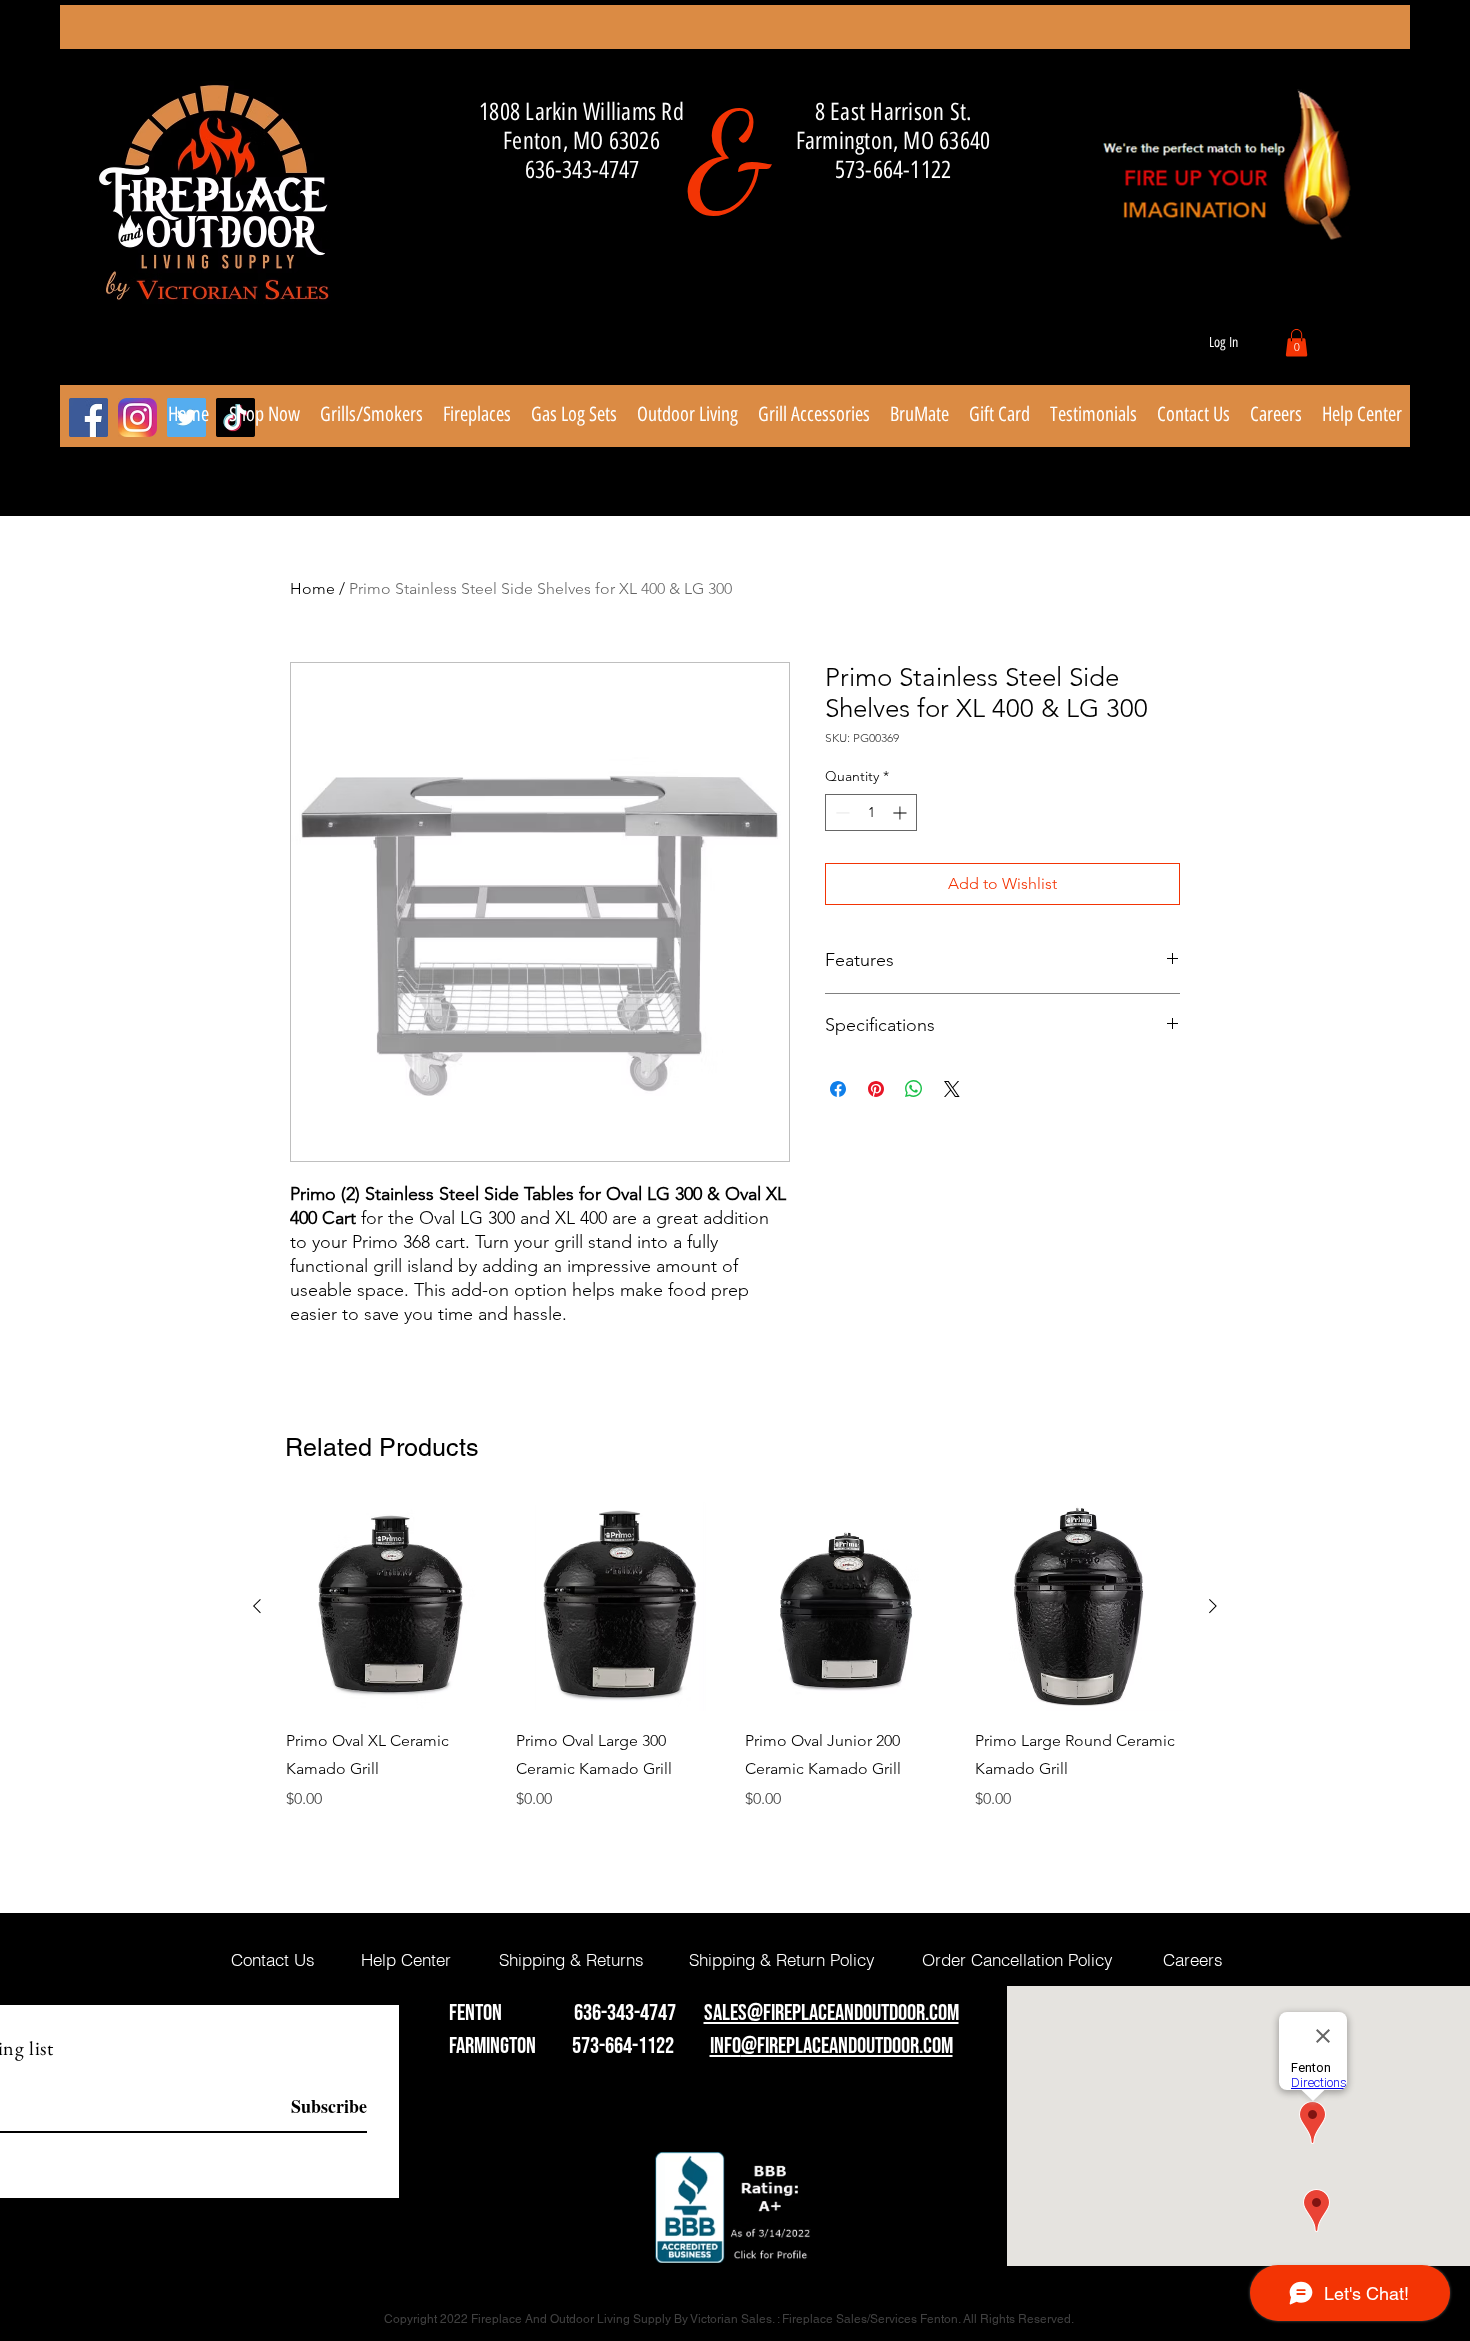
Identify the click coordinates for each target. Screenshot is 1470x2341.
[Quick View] (391, 1607)
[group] (735, 1671)
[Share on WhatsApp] (914, 1089)
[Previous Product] (257, 1606)
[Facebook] (88, 417)
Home (312, 588)
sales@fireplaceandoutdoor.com (831, 2013)
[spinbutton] (871, 812)
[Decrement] (840, 812)
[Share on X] (952, 1089)
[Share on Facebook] (838, 1089)
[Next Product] (1213, 1606)
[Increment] (901, 812)
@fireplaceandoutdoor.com (847, 2046)
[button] (1296, 342)
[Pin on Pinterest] (876, 1089)
